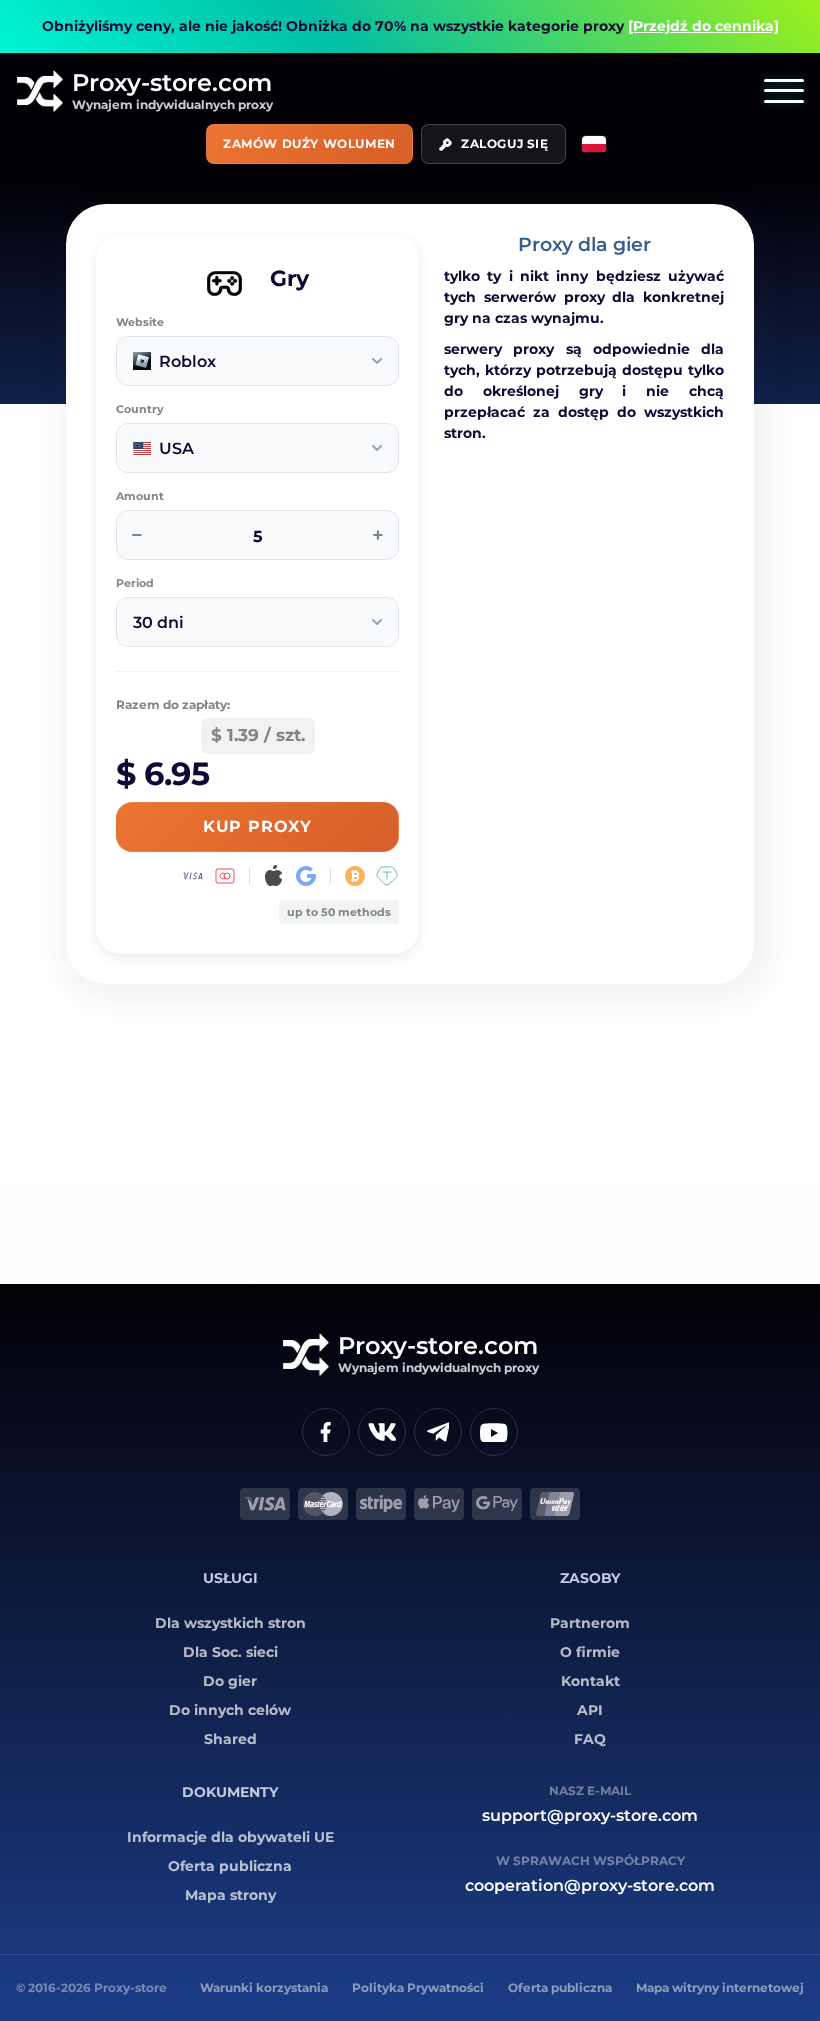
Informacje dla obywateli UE (230, 1837)
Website (140, 322)
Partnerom (590, 1623)
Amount (140, 496)
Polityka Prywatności (418, 1987)
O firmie (590, 1652)
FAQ (590, 1739)
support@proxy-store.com (590, 1815)
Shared (230, 1739)
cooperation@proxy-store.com (590, 1885)
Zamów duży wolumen (309, 143)
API (590, 1710)
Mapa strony (230, 1895)
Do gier (230, 1681)
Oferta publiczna (230, 1866)
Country (140, 409)
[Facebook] (326, 1432)
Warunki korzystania (264, 1987)
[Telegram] (438, 1432)
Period (135, 583)
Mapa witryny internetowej (720, 1987)
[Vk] (382, 1432)
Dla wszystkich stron (230, 1623)
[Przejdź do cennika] (703, 26)
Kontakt (590, 1681)
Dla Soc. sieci (230, 1652)
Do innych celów (230, 1710)
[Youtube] (494, 1432)
